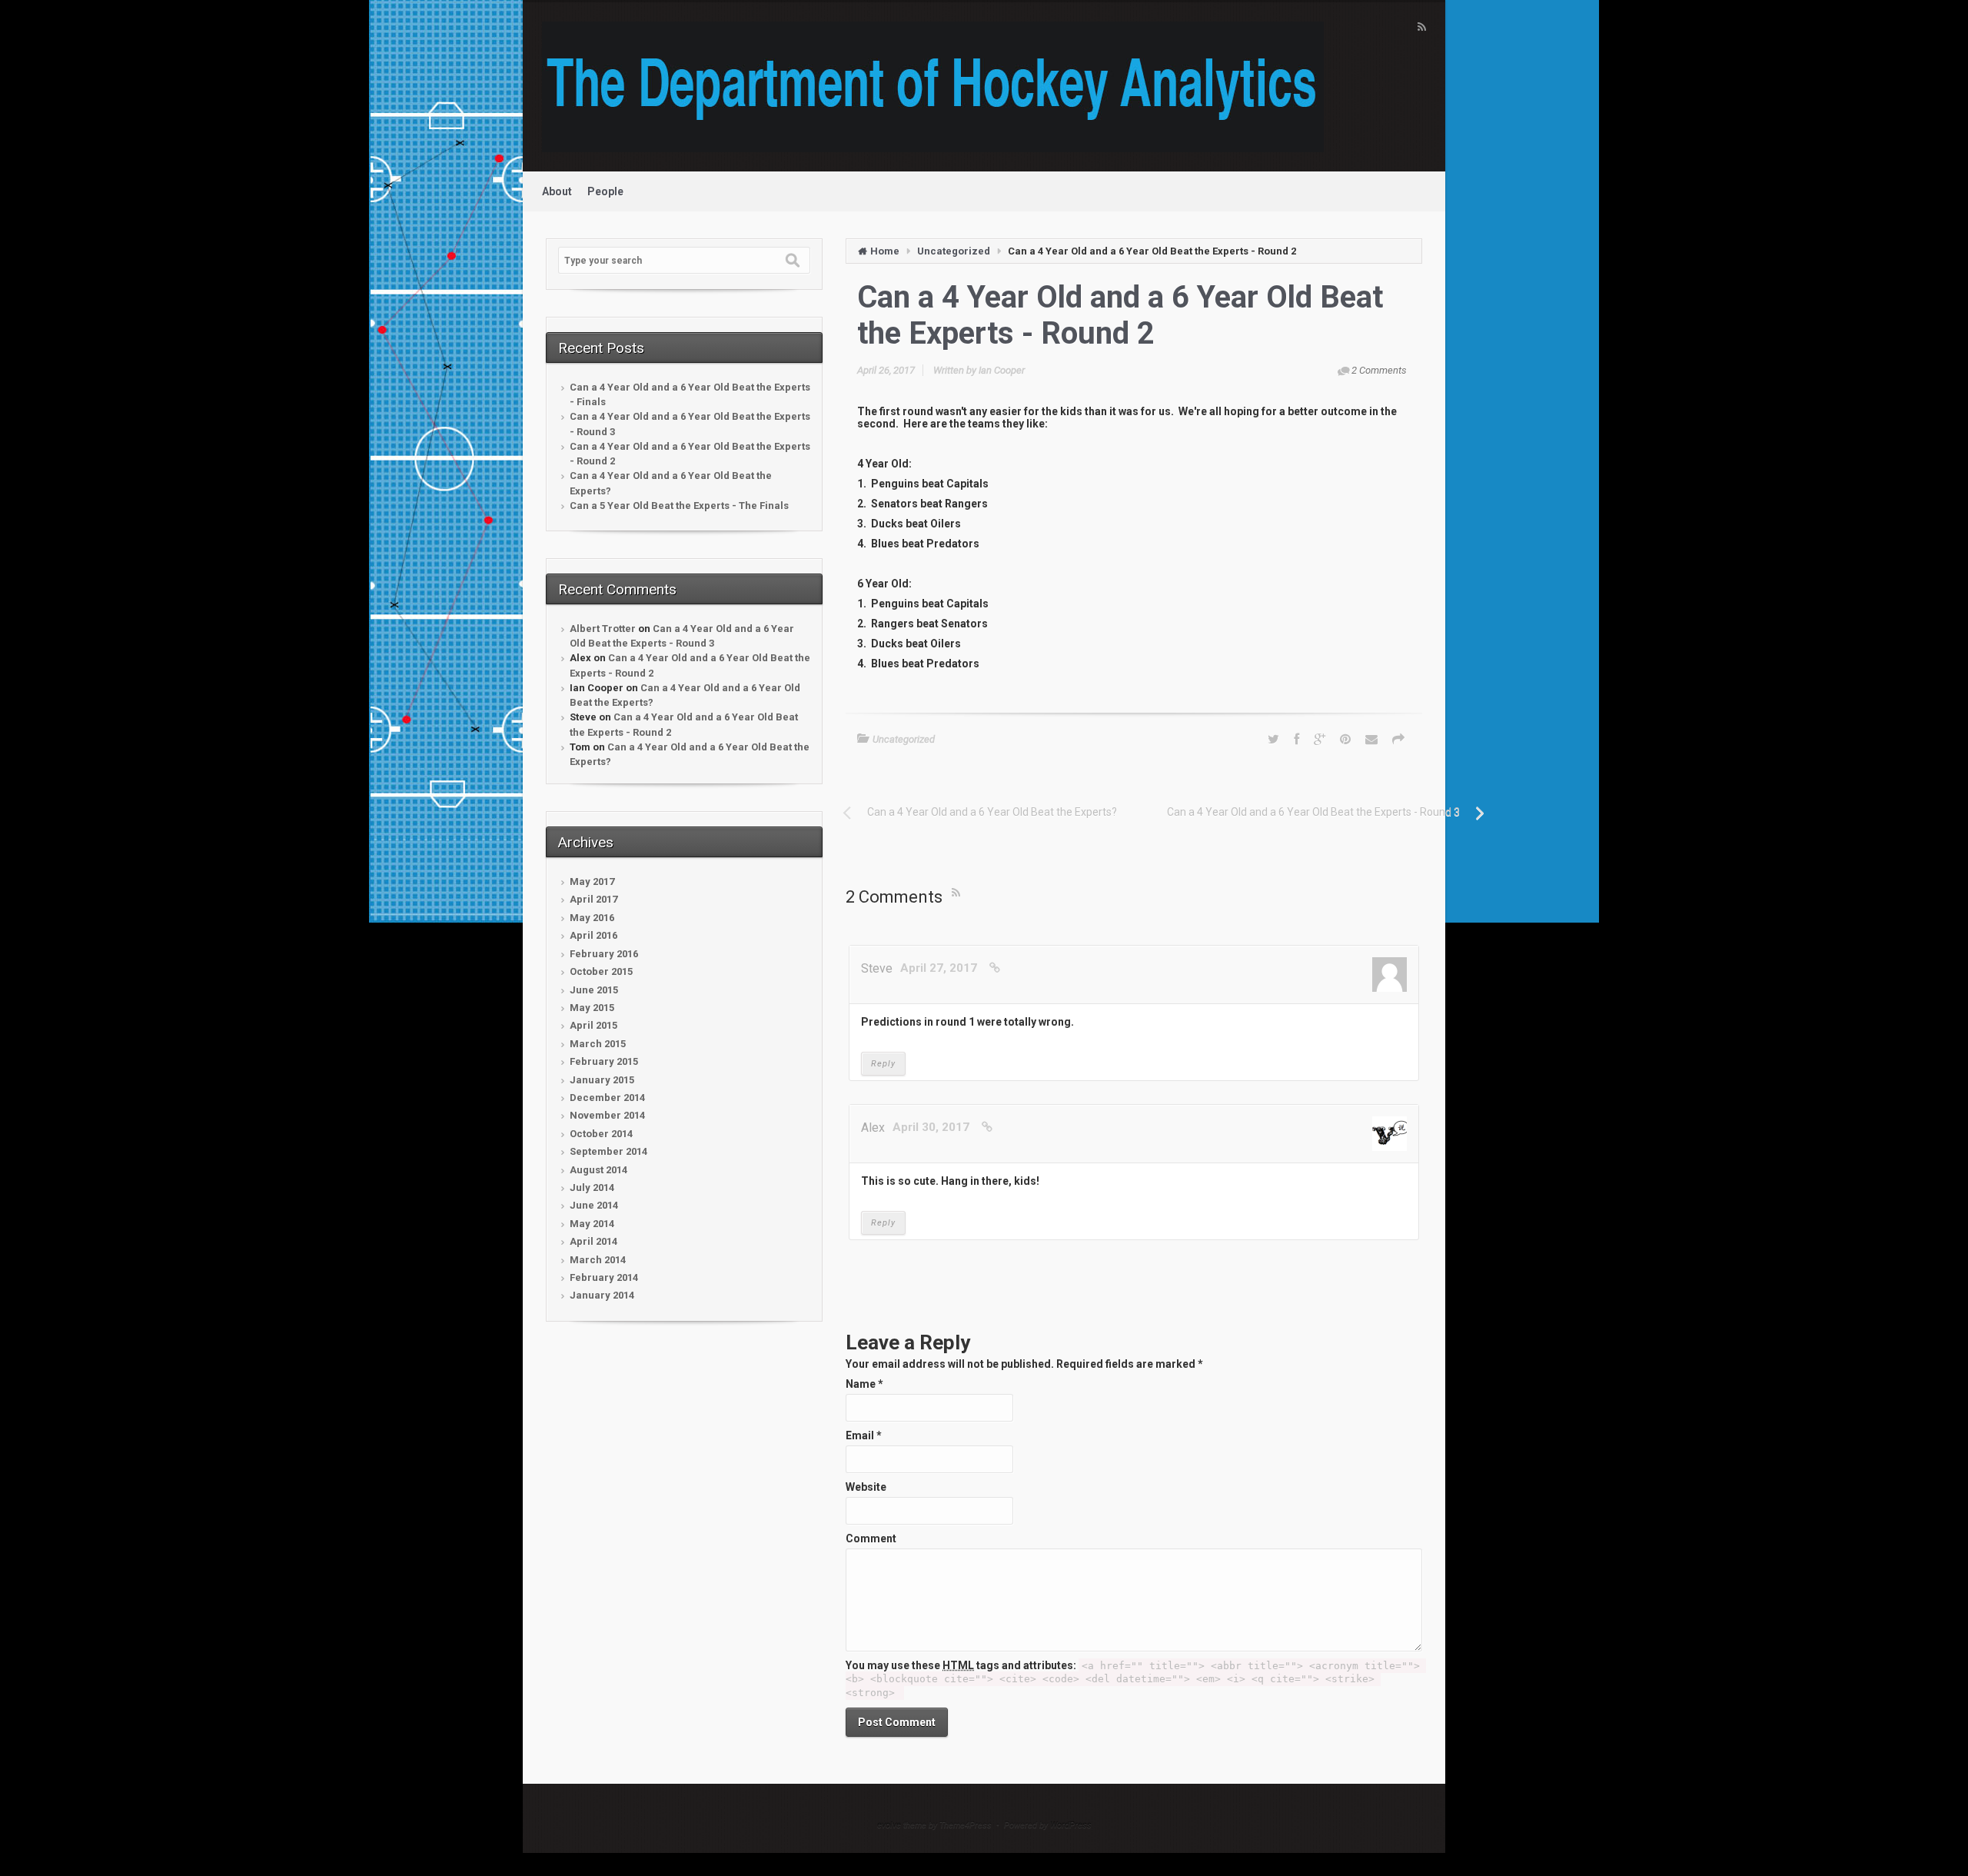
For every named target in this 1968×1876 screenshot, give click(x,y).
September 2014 (608, 1151)
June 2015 (594, 990)
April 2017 (593, 899)
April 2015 (593, 1025)
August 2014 (598, 1170)
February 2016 (604, 954)
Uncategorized (954, 251)
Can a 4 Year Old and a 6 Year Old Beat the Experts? (671, 483)
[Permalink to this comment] (995, 968)
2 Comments (1379, 370)
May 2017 (592, 881)
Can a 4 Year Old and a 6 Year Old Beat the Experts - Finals (690, 394)
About (557, 191)
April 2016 (593, 935)
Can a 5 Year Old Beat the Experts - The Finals (679, 506)
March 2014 (598, 1260)
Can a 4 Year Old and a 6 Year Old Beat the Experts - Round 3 (690, 424)
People (605, 191)
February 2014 (604, 1277)
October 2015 (601, 971)
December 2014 (607, 1098)
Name (864, 1384)
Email (864, 1435)
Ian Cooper (1002, 370)
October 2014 (601, 1134)
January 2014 (602, 1295)
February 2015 (604, 1061)
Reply (883, 1064)
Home (885, 251)
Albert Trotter (603, 629)
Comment (871, 1538)
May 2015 (592, 1008)
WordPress (1071, 1825)
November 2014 (607, 1115)
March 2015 (598, 1044)
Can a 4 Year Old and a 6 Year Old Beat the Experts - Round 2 (690, 454)
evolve (889, 1825)
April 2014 (593, 1241)
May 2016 (592, 918)
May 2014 (592, 1224)
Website (866, 1487)
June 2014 (594, 1205)
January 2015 (602, 1080)
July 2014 (592, 1187)
